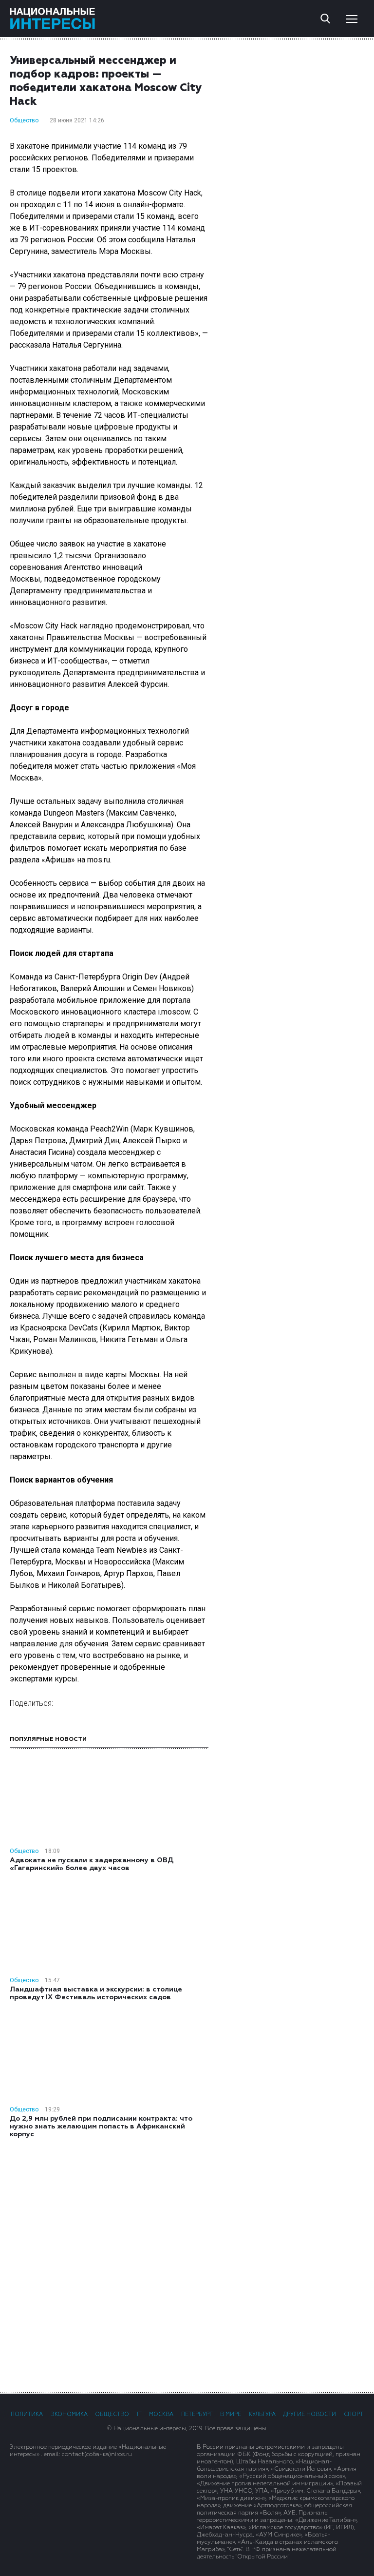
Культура (262, 2414)
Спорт (354, 2414)
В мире (231, 2414)
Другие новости (309, 2414)
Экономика (69, 2414)
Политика (27, 2414)
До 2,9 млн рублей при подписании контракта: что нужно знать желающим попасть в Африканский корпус (101, 2127)
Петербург (197, 2414)
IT (139, 2414)
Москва (161, 2414)
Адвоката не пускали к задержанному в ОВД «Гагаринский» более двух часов (92, 1864)
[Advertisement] (187, 2264)
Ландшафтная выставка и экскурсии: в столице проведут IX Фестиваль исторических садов (96, 1993)
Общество (24, 120)
